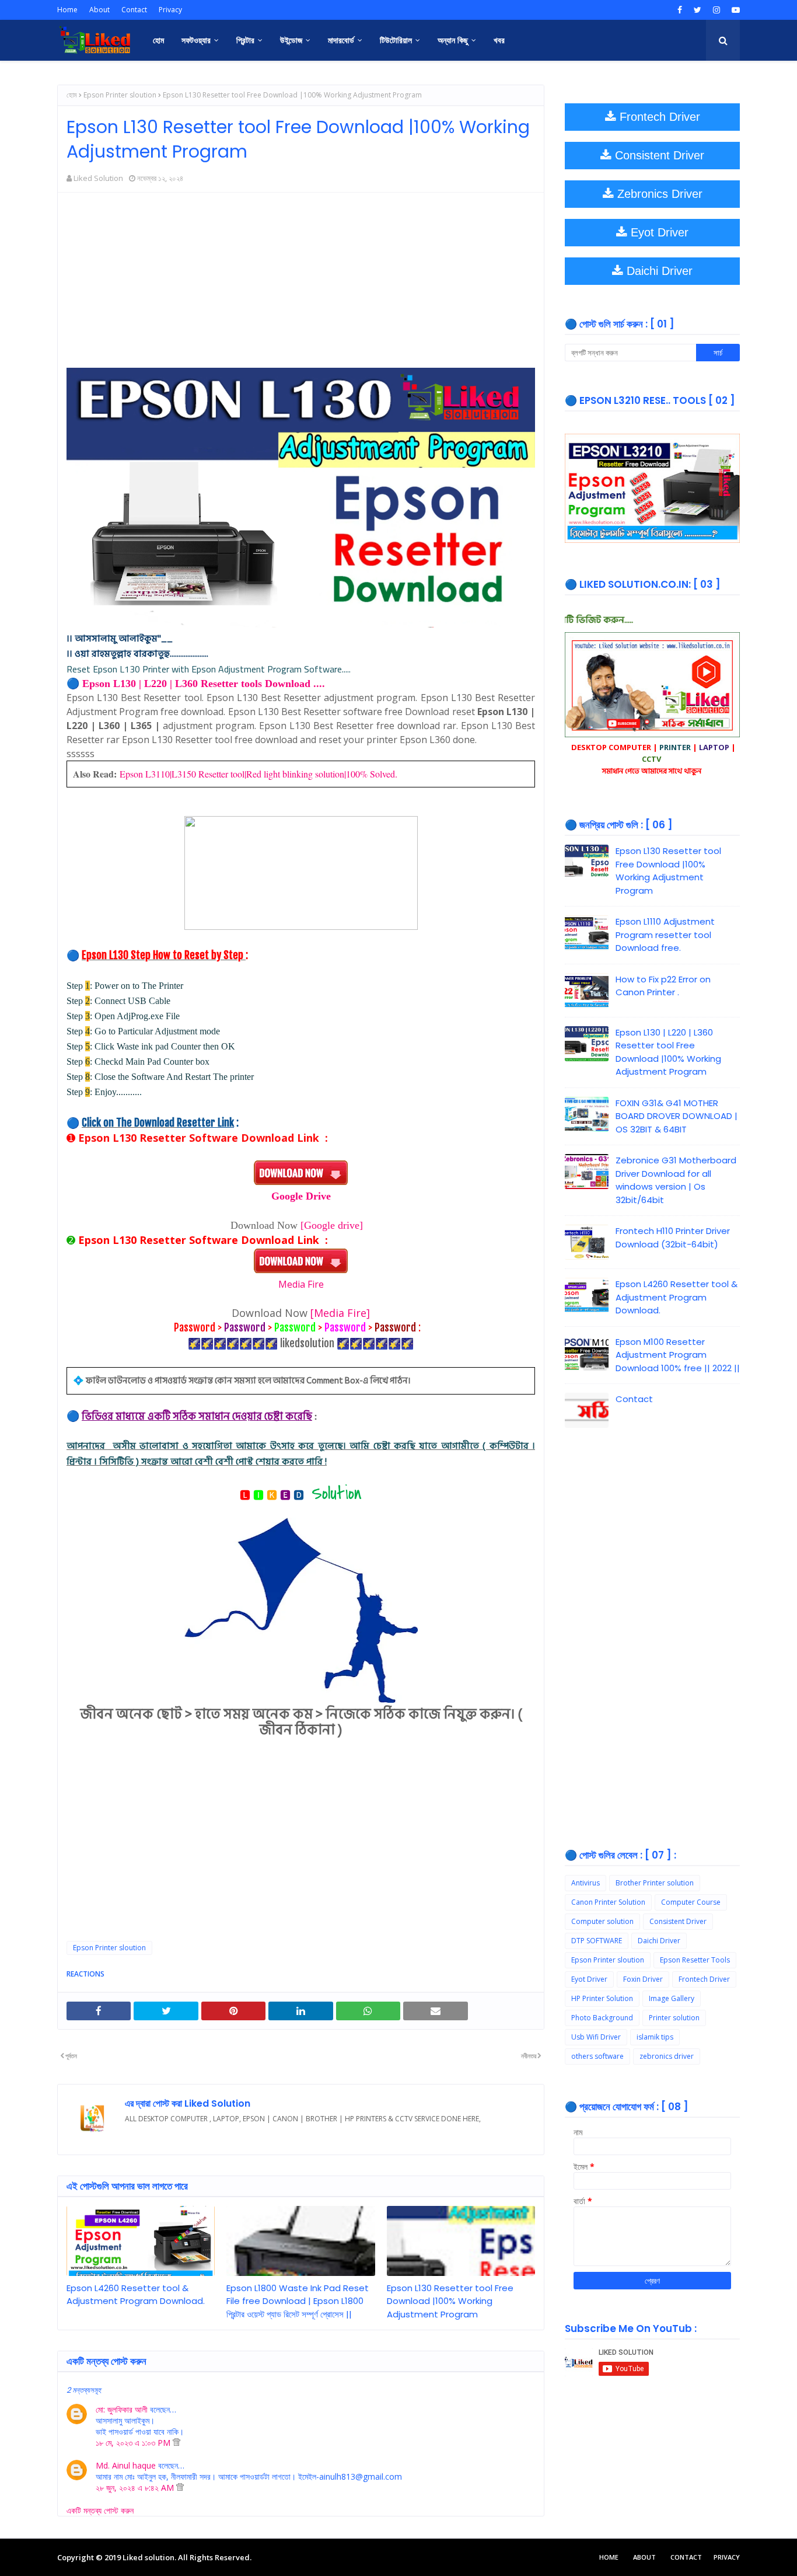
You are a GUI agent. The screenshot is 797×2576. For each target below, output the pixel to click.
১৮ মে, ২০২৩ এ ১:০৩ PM (134, 2443)
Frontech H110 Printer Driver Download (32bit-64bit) (673, 1238)
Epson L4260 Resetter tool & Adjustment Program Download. (136, 2295)
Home (67, 10)
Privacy (170, 10)
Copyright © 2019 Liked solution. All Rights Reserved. (154, 2557)
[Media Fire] (340, 1313)
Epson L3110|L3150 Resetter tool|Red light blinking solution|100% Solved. (258, 774)
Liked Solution (98, 178)
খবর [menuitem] (499, 40)
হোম (72, 95)
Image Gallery (672, 1998)
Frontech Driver (704, 1979)
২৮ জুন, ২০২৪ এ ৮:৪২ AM (136, 2488)
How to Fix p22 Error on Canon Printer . (663, 986)
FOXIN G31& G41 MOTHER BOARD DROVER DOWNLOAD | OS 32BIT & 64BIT (677, 1116)
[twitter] (698, 10)
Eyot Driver (589, 1979)
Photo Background (602, 2018)
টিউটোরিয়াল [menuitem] (396, 40)
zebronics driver (667, 2056)
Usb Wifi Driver (596, 2037)
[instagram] (716, 10)
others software (597, 2056)
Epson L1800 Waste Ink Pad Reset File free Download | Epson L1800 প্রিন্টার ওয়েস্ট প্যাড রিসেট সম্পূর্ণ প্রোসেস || (298, 2301)
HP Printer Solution (602, 1998)
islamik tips (655, 2037)
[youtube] (734, 10)
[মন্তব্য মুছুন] (176, 2443)
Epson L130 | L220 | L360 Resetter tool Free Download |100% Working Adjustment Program (668, 1052)
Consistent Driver (678, 1921)
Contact (134, 10)
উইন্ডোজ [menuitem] (291, 40)
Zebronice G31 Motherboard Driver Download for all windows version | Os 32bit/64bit (676, 1180)
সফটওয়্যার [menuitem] (196, 40)
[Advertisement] (301, 286)
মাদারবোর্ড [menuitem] (341, 40)
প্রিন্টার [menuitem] (245, 40)
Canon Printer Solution (608, 1902)
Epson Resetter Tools (695, 1960)
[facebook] (680, 10)
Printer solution (674, 2018)
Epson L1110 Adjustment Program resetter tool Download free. (665, 935)
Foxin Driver (643, 1979)
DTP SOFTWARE (597, 1941)
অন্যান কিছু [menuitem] (453, 40)
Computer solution (602, 1921)
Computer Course (691, 1902)
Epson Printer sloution (120, 95)
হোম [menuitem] (158, 40)
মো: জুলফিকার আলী (122, 2409)
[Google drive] (332, 1225)
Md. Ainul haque (126, 2465)
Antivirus (585, 1883)
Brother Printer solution (655, 1883)
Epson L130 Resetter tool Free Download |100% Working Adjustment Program (450, 2301)
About (99, 10)
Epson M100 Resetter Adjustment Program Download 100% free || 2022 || (678, 1355)
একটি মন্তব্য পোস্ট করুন (100, 2510)
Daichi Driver (659, 1941)
